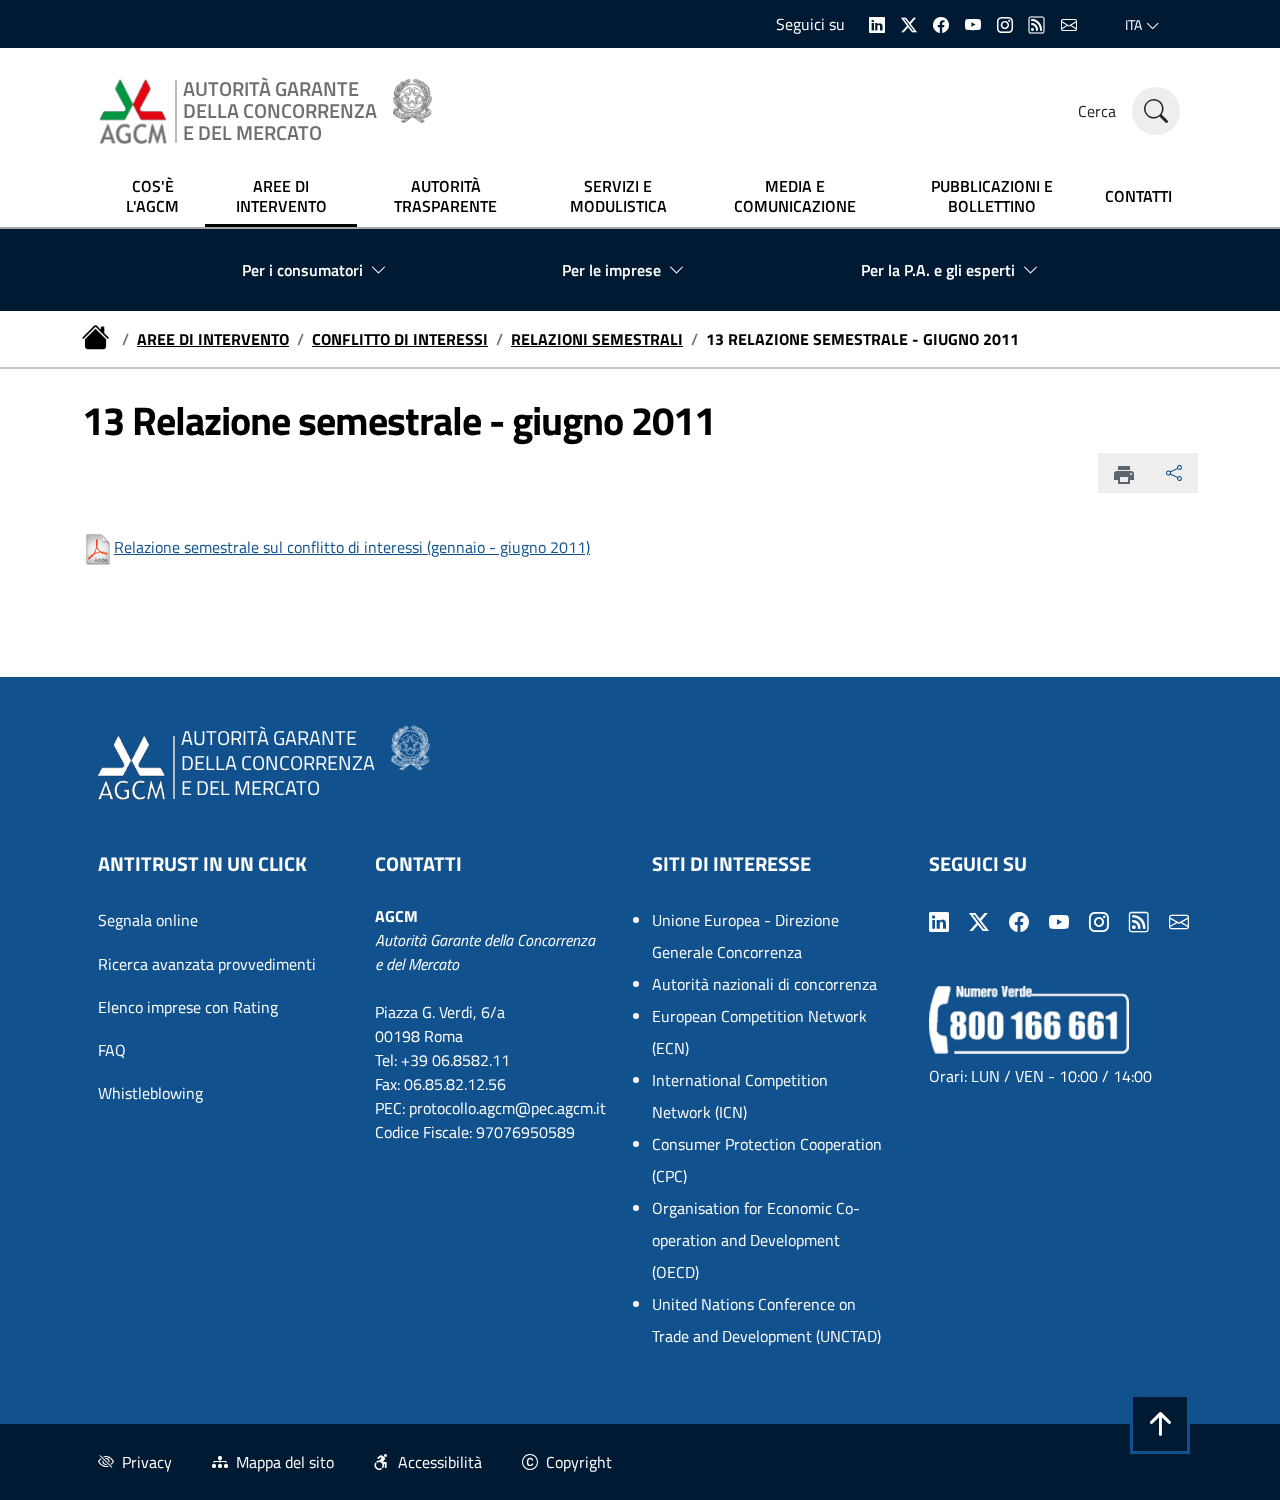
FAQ (112, 1050)
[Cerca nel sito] (1156, 111)
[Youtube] (973, 23)
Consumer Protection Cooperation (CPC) (767, 1160)
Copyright (579, 1462)
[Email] (1069, 23)
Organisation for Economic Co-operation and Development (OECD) (756, 1240)
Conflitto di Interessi (400, 339)
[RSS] (1037, 23)
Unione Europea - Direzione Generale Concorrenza (745, 936)
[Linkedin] (877, 23)
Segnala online (148, 920)
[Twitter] (909, 23)
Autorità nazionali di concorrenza (764, 984)
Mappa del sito (285, 1462)
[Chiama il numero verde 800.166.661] (1029, 1018)
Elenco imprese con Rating (188, 1007)
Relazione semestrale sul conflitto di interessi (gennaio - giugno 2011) (352, 547)
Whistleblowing (150, 1093)
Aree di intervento (213, 339)
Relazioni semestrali (597, 339)
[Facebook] (941, 23)
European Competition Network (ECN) (759, 1032)
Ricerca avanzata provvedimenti (207, 964)
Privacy (147, 1462)
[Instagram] (1005, 23)
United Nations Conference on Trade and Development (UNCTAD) (766, 1320)
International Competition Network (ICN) (740, 1096)
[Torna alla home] (98, 339)
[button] (1160, 1424)
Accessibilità (440, 1462)
